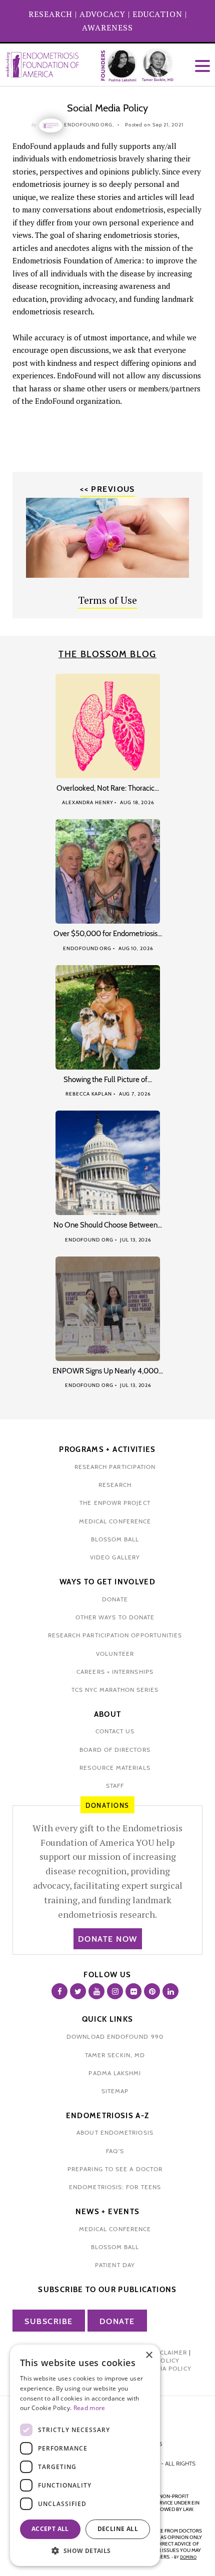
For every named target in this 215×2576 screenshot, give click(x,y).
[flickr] (133, 1991)
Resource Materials (115, 1768)
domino (188, 2557)
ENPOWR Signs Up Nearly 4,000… (108, 1371)
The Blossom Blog (107, 654)
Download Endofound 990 (115, 2036)
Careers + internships (115, 1672)
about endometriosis (115, 2132)
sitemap (115, 2091)
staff (115, 1786)
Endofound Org (87, 948)
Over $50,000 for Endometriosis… (108, 934)
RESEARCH (50, 14)
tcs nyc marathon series (115, 1690)
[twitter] (78, 1991)
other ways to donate (115, 1617)
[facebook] (59, 1991)
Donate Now (108, 1939)
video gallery (115, 1557)
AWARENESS (107, 27)
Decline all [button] (118, 2529)
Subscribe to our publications (107, 2290)
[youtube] (96, 1991)
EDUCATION (157, 14)
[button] (85, 2551)
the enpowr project (115, 1503)
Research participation (115, 1467)
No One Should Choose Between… (108, 1225)
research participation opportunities (115, 1635)
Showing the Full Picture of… (108, 1080)
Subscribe (49, 2321)
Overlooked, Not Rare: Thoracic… (108, 788)
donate (115, 1599)
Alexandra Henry (88, 802)
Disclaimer (168, 2352)
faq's (115, 2151)
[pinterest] (152, 1991)
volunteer (115, 1654)
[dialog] (85, 2455)
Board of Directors (115, 1750)
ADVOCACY (102, 14)
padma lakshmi (115, 2073)
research (115, 1485)
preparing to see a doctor (115, 2169)
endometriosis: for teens (115, 2187)
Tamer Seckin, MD (115, 2055)
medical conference (115, 1521)
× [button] (149, 2355)
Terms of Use (107, 600)
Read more (89, 2408)
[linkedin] (170, 1991)
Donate (117, 2321)
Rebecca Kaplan (89, 1094)
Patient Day (115, 2265)
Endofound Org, (89, 125)
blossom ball (115, 1539)
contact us (115, 1731)
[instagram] (115, 1991)
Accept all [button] (50, 2529)
